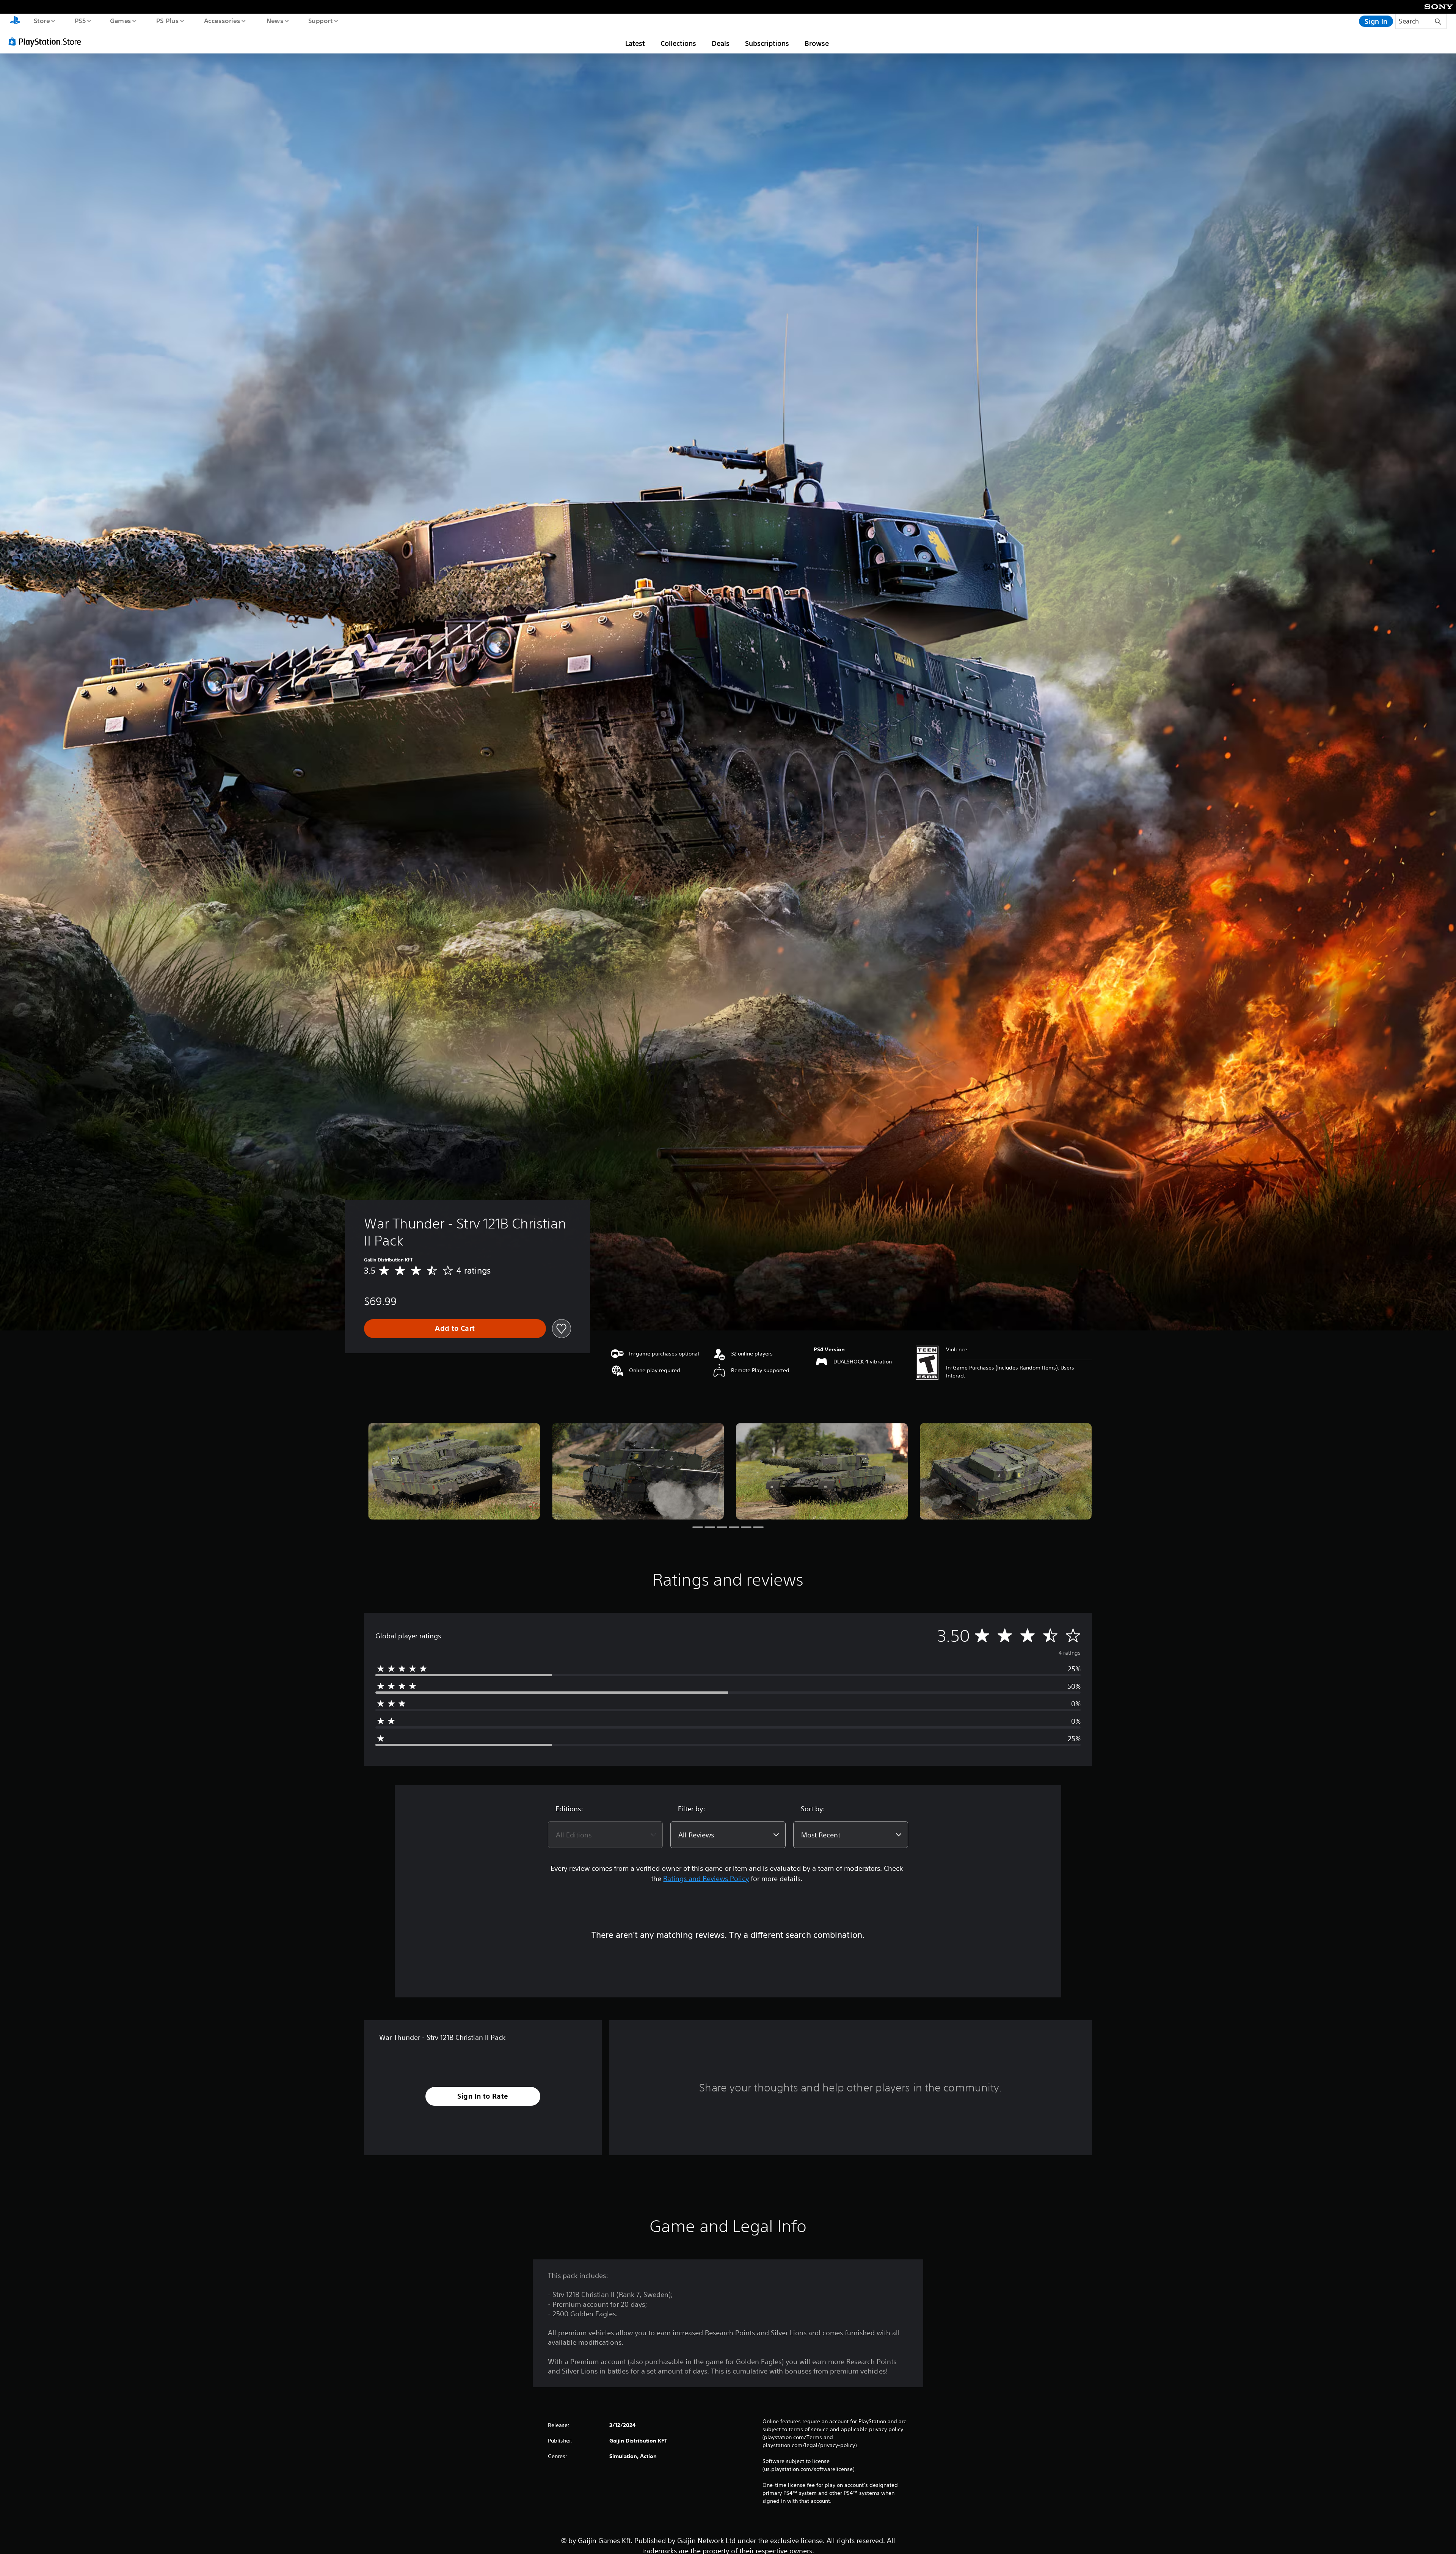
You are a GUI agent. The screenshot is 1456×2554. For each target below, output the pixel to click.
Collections (678, 43)
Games (120, 20)
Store (42, 20)
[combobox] (605, 1835)
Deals (721, 43)
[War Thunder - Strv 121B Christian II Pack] (454, 1471)
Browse (817, 43)
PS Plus (167, 20)
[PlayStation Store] (47, 41)
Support (320, 20)
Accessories (222, 20)
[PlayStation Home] (15, 21)
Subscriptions (767, 43)
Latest (635, 43)
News (275, 20)
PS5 (80, 20)
